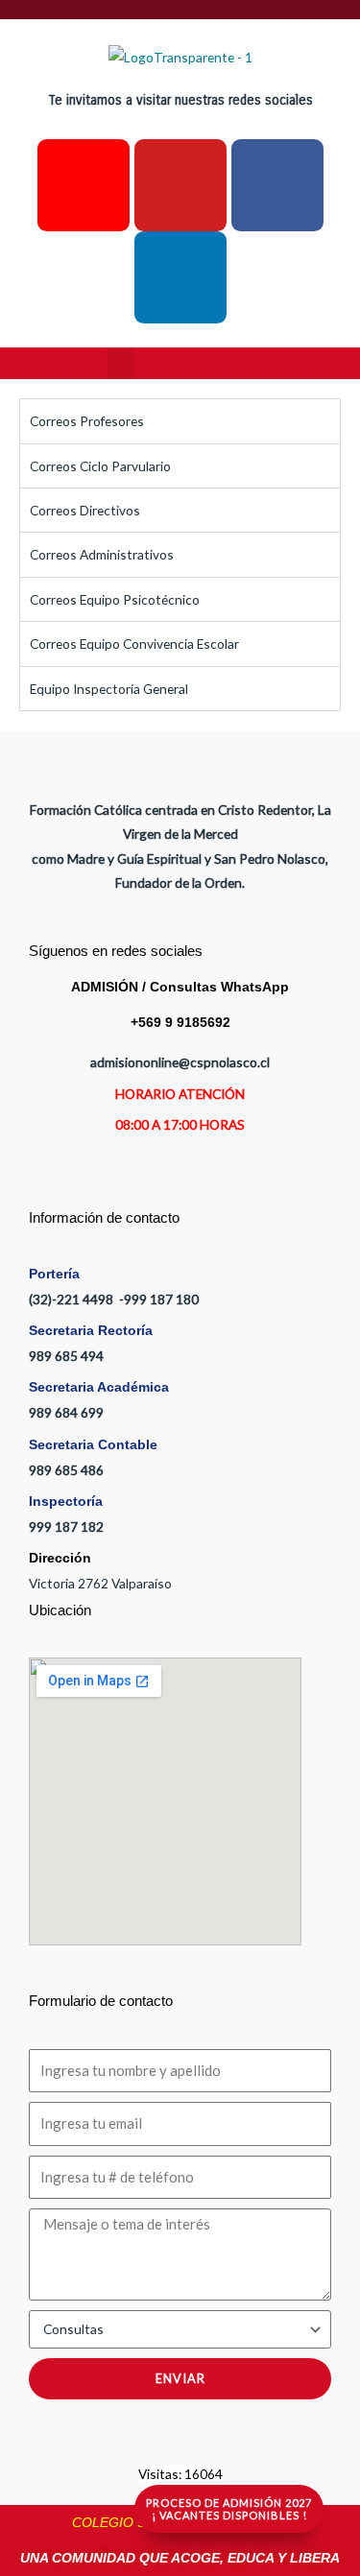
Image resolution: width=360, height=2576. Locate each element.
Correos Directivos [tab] (85, 510)
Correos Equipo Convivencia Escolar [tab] (134, 644)
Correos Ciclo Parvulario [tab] (100, 466)
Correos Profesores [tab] (87, 421)
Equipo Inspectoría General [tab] (109, 689)
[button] (120, 363)
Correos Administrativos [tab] (102, 554)
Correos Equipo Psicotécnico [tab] (115, 599)
